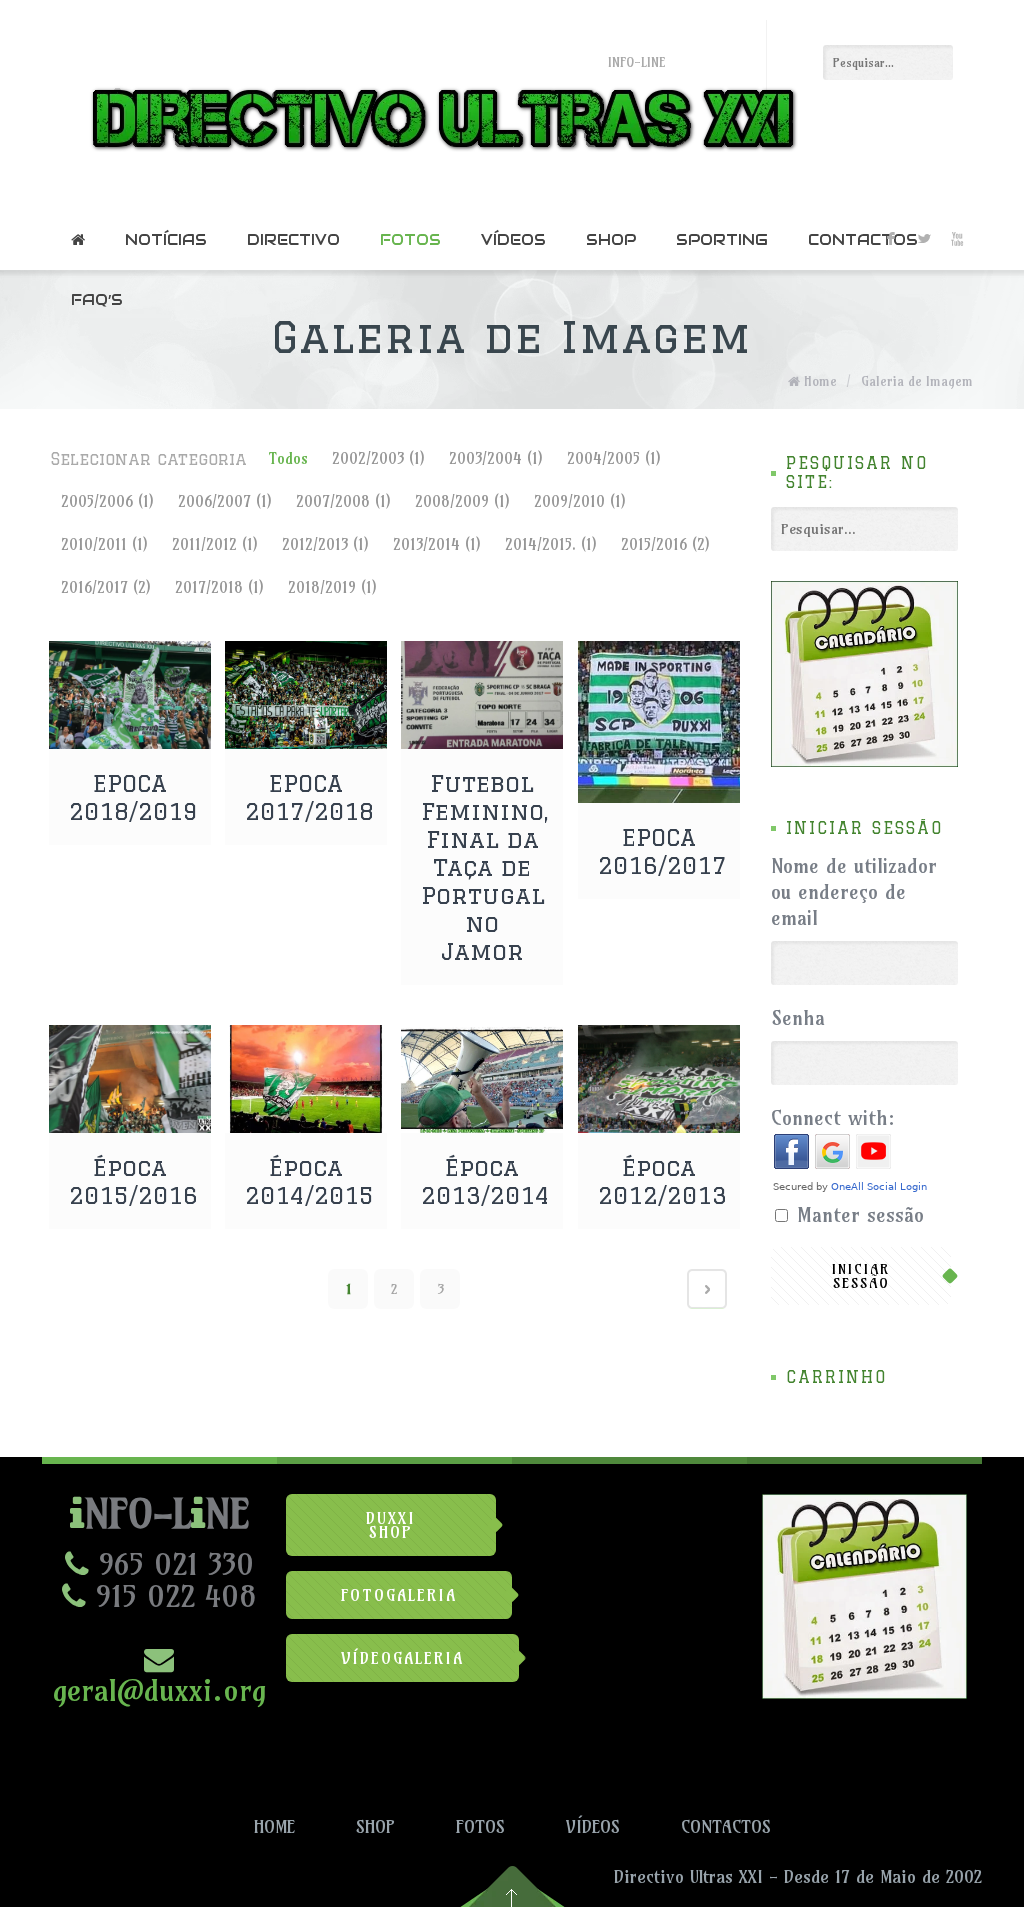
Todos (288, 458)
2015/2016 (665, 544)
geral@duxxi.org (159, 1690)
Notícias (166, 239)
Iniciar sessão (861, 1276)
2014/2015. (551, 544)
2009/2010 (580, 501)
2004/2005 (614, 458)
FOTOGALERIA (399, 1595)
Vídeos (513, 239)
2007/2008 (343, 501)
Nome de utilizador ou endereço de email (854, 891)
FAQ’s (97, 299)
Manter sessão (860, 1214)
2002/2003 (378, 458)
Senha (798, 1017)
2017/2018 (219, 587)
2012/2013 (325, 544)
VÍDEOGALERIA (402, 1658)
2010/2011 (104, 544)
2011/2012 (215, 544)
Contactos (863, 239)
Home (820, 381)
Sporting (722, 239)
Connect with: (833, 1117)
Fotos (410, 239)
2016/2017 (106, 587)
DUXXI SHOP (391, 1525)
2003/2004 (496, 458)
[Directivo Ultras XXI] (438, 105)
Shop (611, 239)
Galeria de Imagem (917, 381)
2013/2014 (437, 544)
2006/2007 (225, 501)
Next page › (707, 1289)
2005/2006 (107, 501)
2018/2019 (332, 587)
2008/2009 (462, 501)
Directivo (293, 239)
